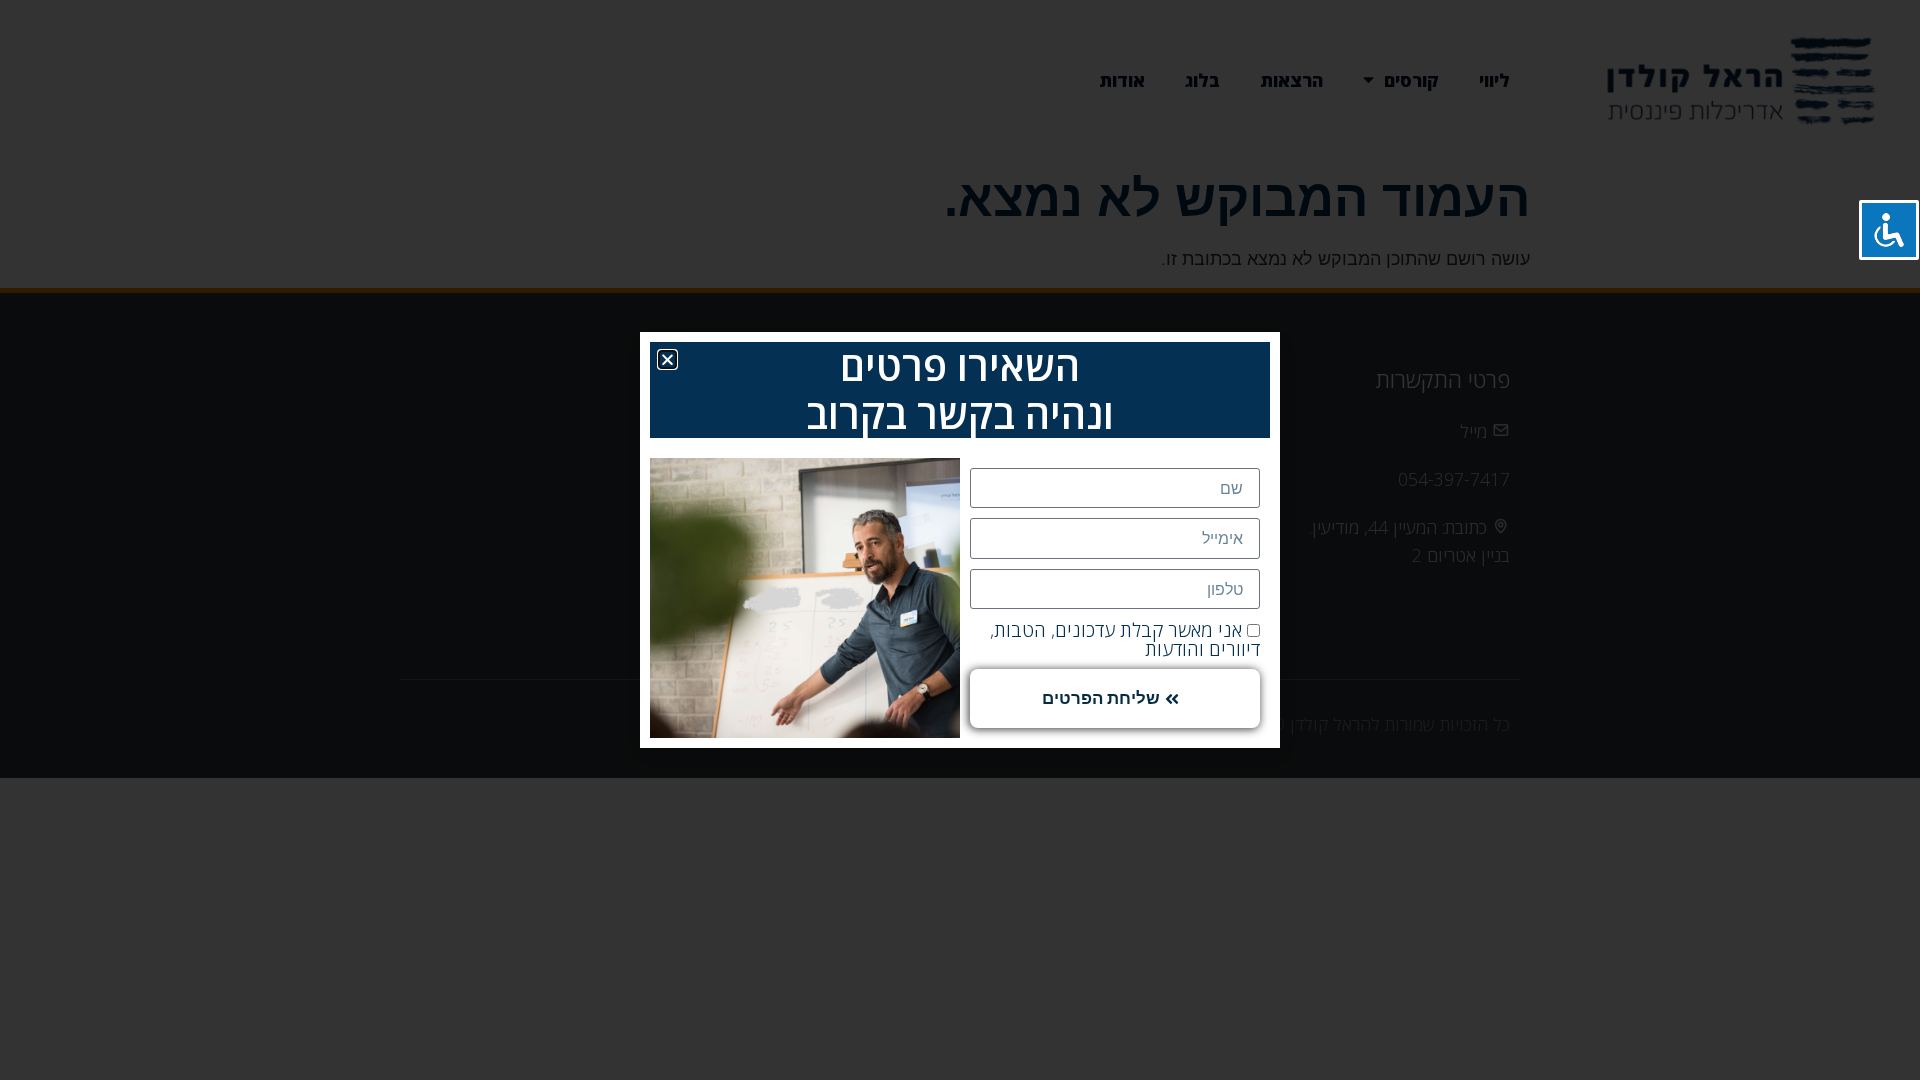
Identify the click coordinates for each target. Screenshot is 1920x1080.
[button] (667, 359)
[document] (960, 540)
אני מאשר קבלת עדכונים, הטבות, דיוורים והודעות (1125, 640)
